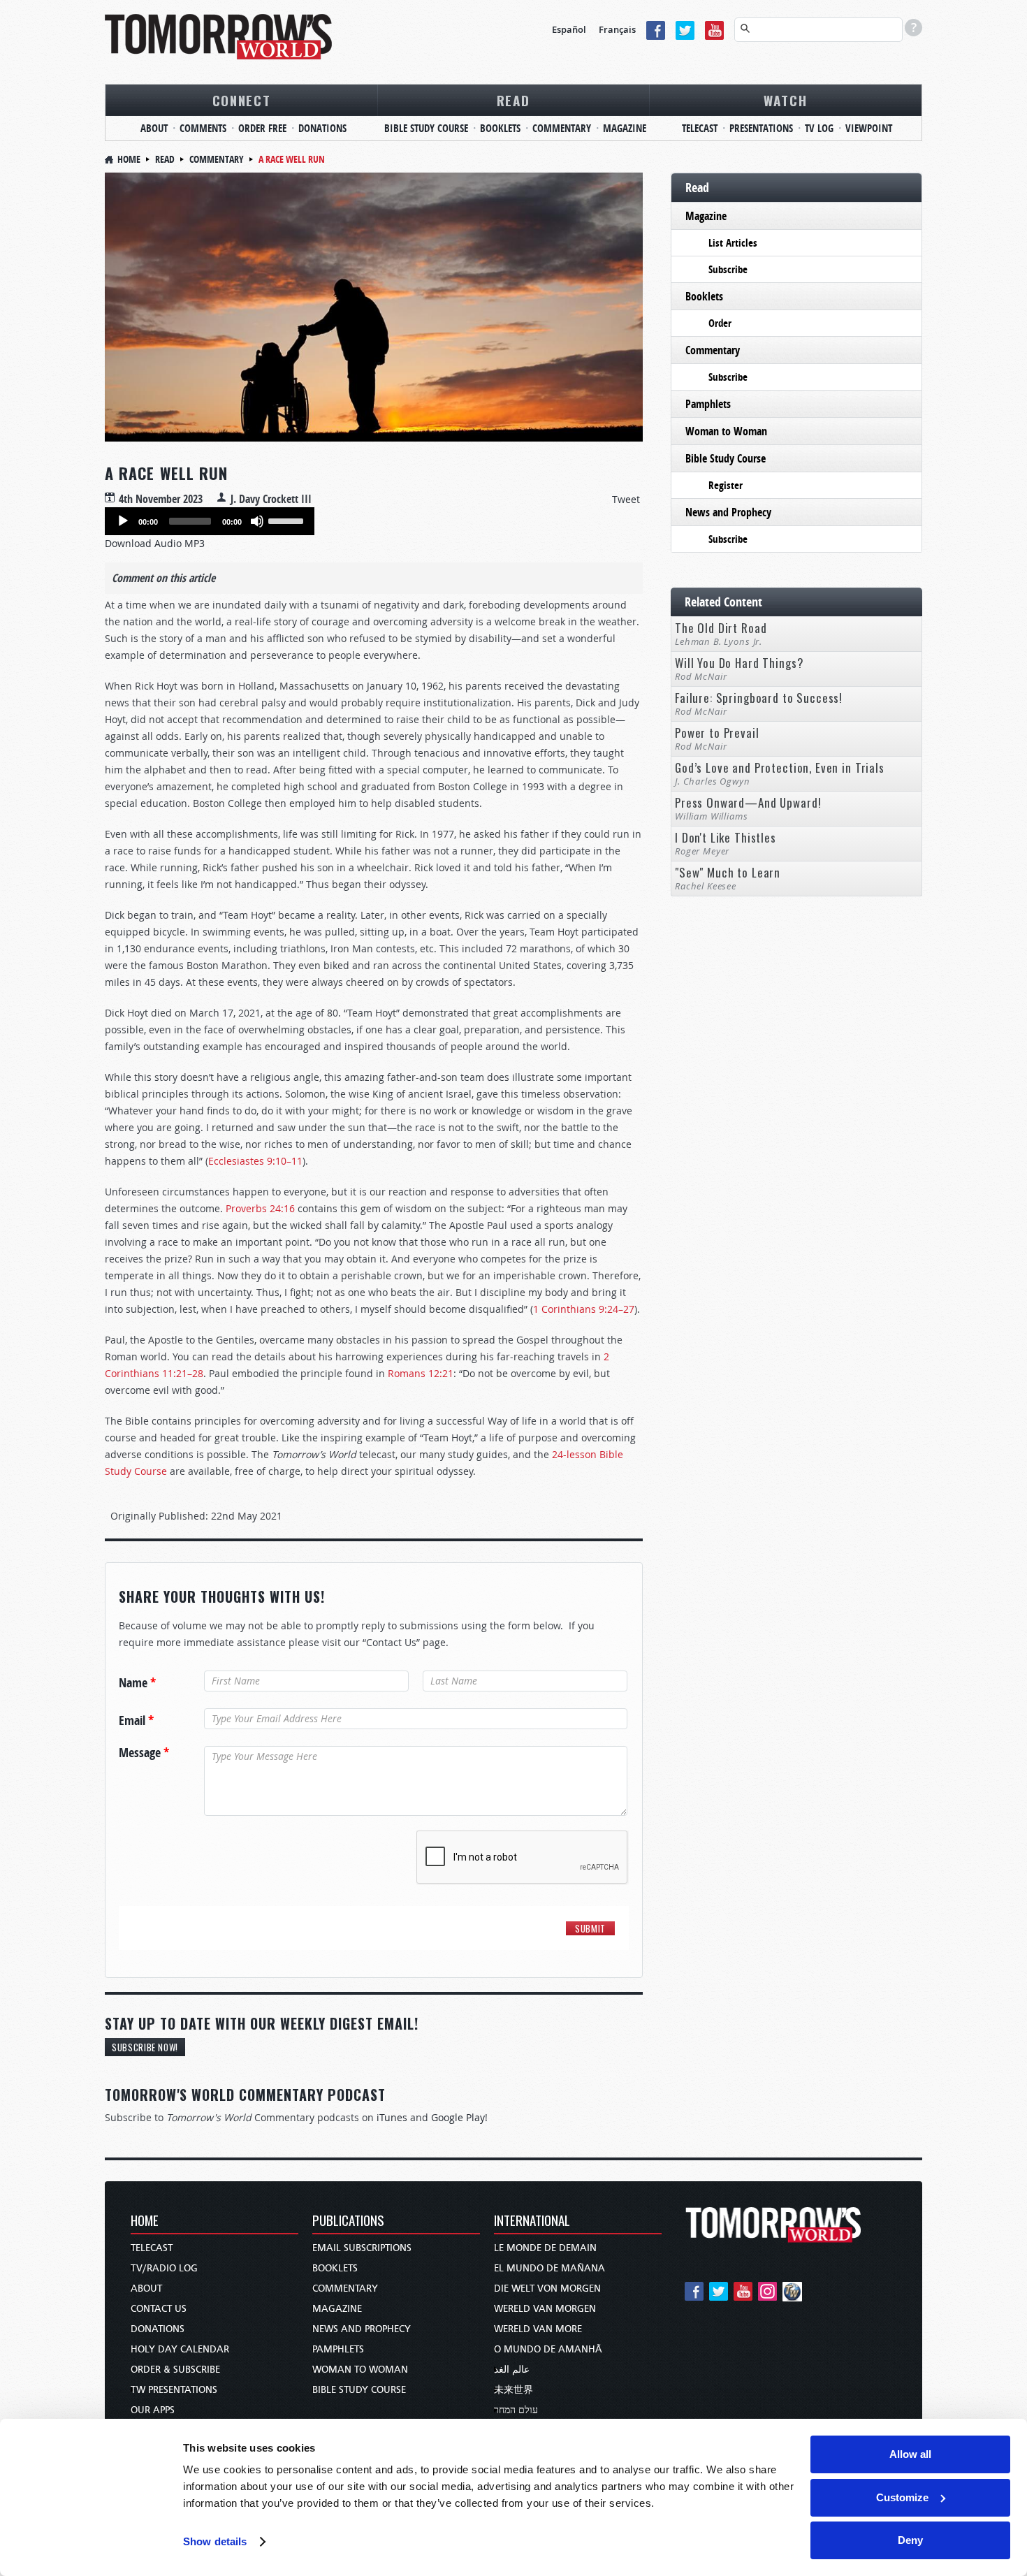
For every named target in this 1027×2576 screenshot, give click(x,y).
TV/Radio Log (164, 2268)
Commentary (562, 128)
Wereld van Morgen (545, 2309)
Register (726, 485)
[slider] (288, 520)
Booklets (500, 128)
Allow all (910, 2454)
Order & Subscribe (175, 2370)
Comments (203, 128)
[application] (210, 521)
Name (137, 1683)
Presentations (761, 128)
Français (617, 29)
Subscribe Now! (145, 2047)
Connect (242, 100)
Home (129, 159)
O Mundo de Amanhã (548, 2349)
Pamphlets (708, 404)
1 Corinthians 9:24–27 (584, 1309)
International (532, 2221)
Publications (348, 2221)
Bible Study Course (426, 128)
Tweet (626, 499)
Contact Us (159, 2309)
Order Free (262, 128)
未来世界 (513, 2390)
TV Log (819, 128)
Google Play (458, 2117)
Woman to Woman (726, 431)
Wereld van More (538, 2329)
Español (569, 29)
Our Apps (153, 2410)
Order (720, 323)
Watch (786, 100)
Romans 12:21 (421, 1373)
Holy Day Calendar (180, 2349)
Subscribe (728, 269)
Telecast (700, 128)
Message (144, 1753)
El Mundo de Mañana (549, 2268)
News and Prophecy (728, 512)
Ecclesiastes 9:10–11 (255, 1161)
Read (513, 100)
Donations (322, 128)
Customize (902, 2497)
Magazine (625, 128)
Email (136, 1721)
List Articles (733, 243)
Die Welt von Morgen (547, 2288)
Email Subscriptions (362, 2248)
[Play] (123, 521)
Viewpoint (869, 128)
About (154, 128)
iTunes (392, 2117)
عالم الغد (512, 2370)
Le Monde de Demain (545, 2248)
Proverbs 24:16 (260, 1208)
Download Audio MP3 (155, 543)
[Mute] (257, 521)
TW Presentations (174, 2390)
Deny (910, 2540)
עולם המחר (516, 2410)
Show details (215, 2541)
